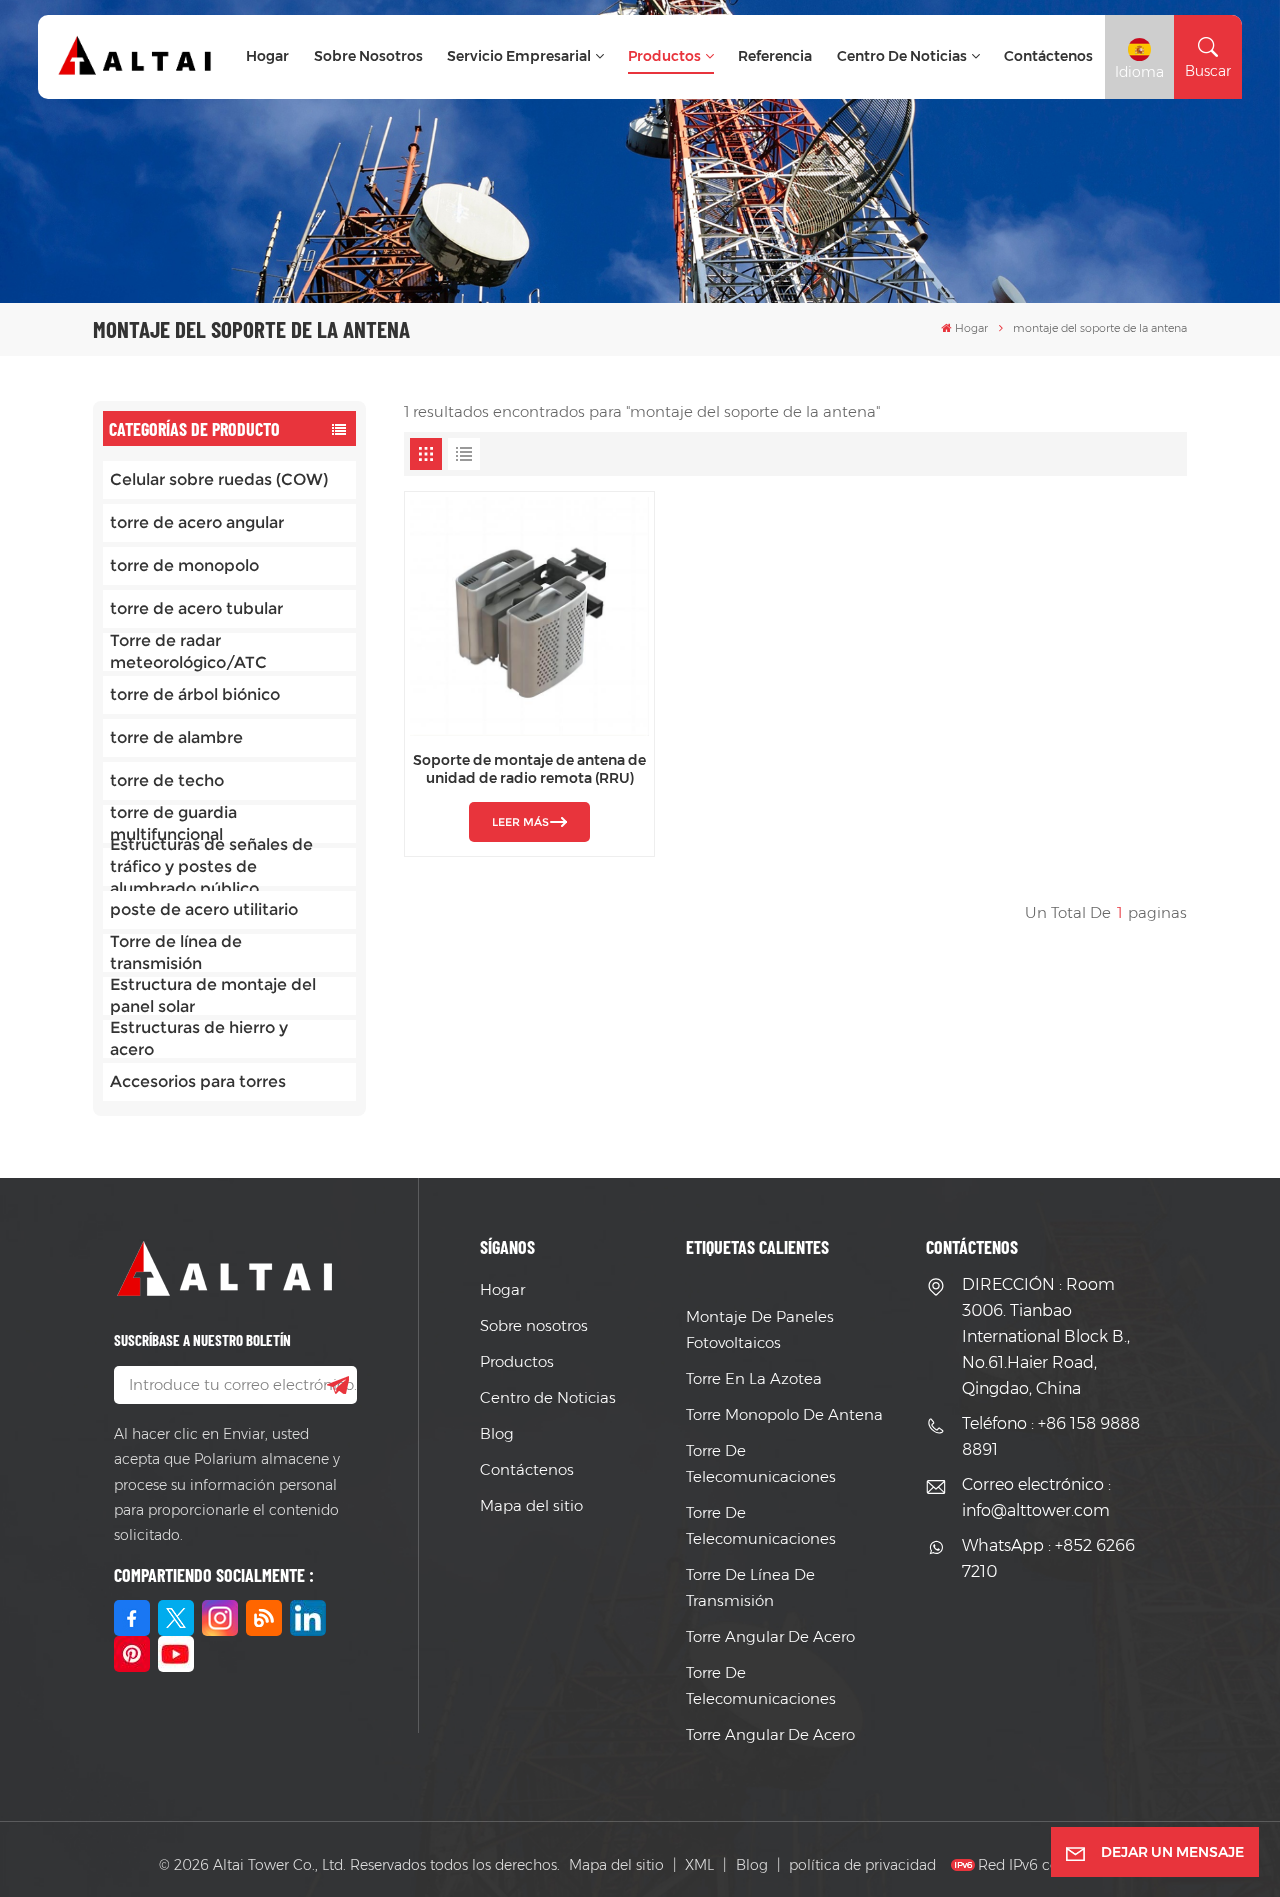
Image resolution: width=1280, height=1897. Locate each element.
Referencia (775, 56)
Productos (664, 56)
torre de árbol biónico (195, 694)
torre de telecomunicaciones (761, 1463)
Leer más (520, 822)
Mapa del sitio (531, 1505)
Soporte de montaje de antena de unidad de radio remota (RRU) (529, 769)
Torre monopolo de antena (784, 1414)
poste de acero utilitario (204, 909)
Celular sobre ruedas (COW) (219, 479)
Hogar (267, 56)
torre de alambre (176, 737)
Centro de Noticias (902, 56)
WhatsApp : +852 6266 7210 (1048, 1558)
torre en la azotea (754, 1378)
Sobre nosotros (368, 56)
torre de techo (167, 780)
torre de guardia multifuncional (173, 824)
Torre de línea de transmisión (176, 953)
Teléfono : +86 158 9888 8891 (1051, 1436)
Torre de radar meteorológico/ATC (188, 652)
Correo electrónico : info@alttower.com (1036, 1497)
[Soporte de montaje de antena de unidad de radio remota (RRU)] (529, 616)
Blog (497, 1433)
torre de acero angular (197, 522)
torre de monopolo (184, 565)
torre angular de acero (770, 1636)
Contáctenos (1048, 56)
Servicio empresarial (519, 56)
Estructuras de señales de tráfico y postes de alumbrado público (211, 867)
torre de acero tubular (196, 608)
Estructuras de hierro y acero (199, 1039)
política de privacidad (862, 1865)
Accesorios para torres (198, 1081)
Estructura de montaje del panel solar (213, 996)
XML (699, 1865)
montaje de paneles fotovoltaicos (760, 1329)
